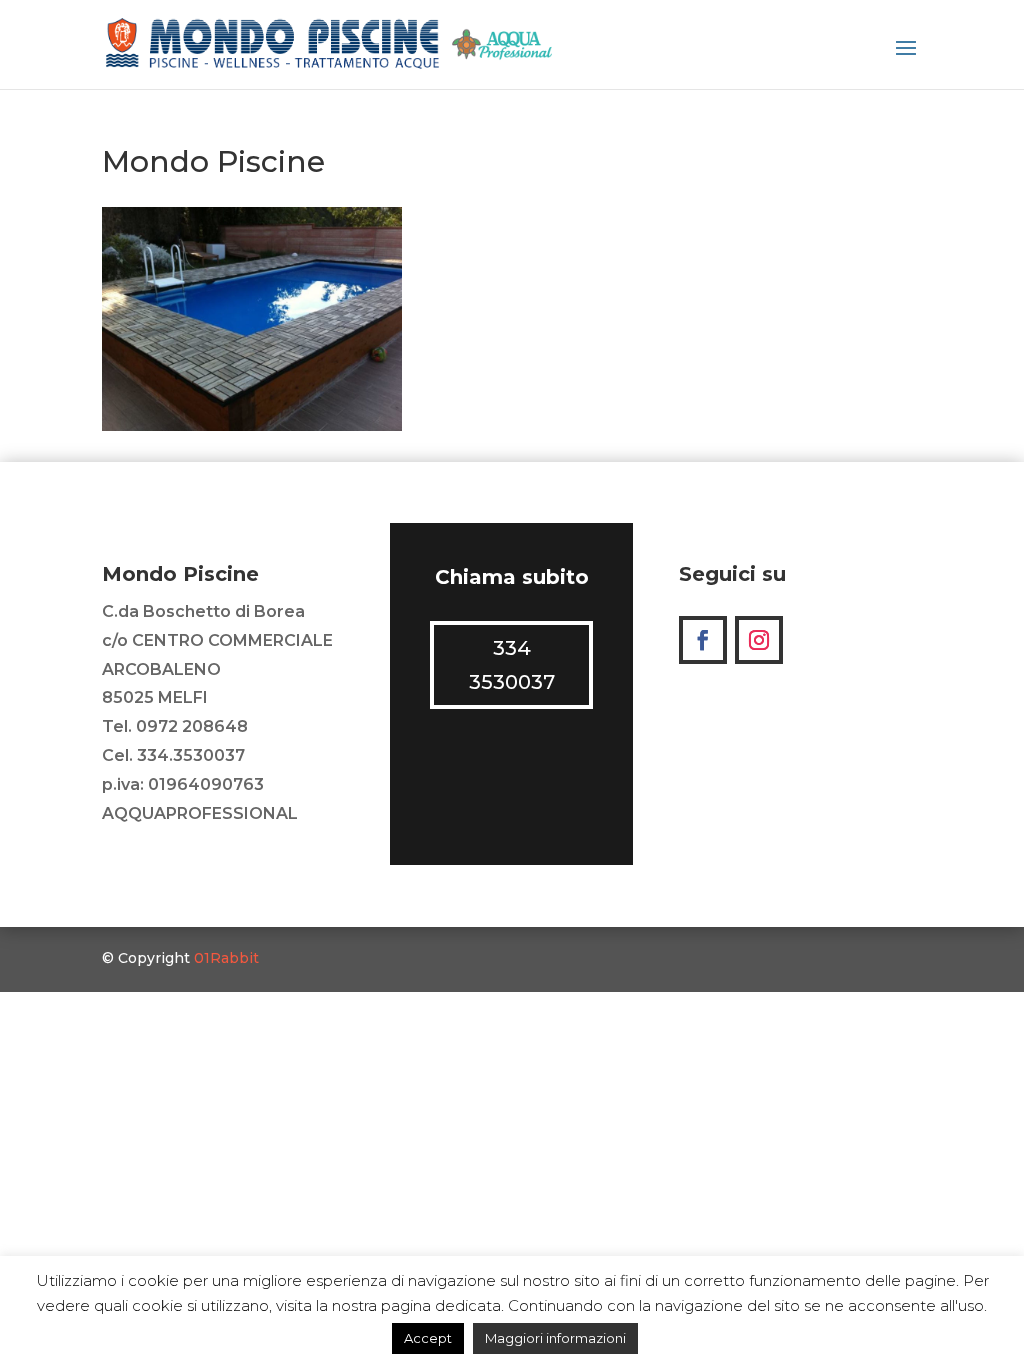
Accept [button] (428, 1338)
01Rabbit (226, 958)
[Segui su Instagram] (759, 640)
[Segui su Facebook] (703, 640)
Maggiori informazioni (555, 1338)
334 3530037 (512, 665)
